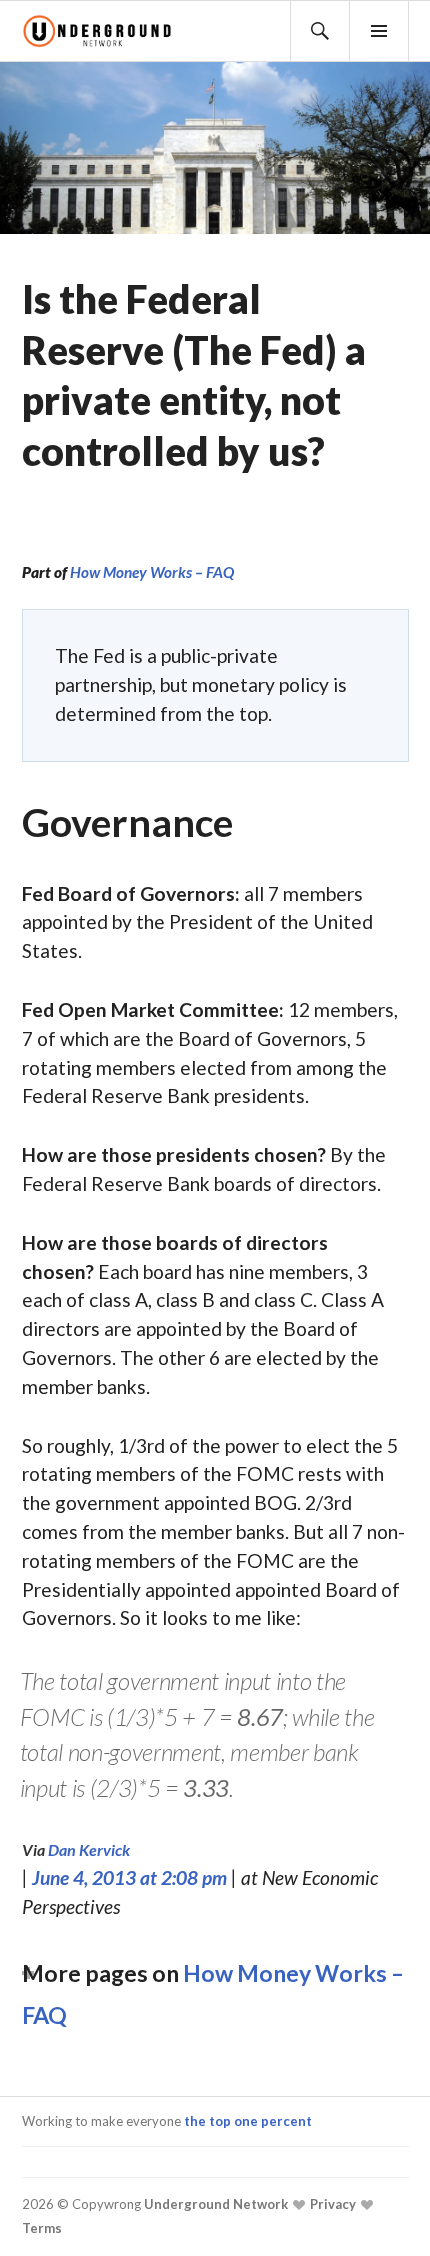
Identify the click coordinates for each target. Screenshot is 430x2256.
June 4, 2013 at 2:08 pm (129, 1877)
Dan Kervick (89, 1849)
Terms (42, 2228)
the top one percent (248, 2121)
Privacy (331, 2204)
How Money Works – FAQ (152, 572)
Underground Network (214, 2204)
